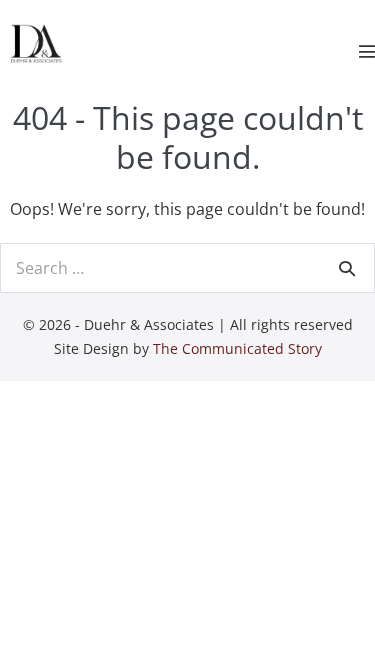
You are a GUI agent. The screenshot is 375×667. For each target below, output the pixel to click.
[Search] (347, 268)
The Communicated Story (237, 348)
